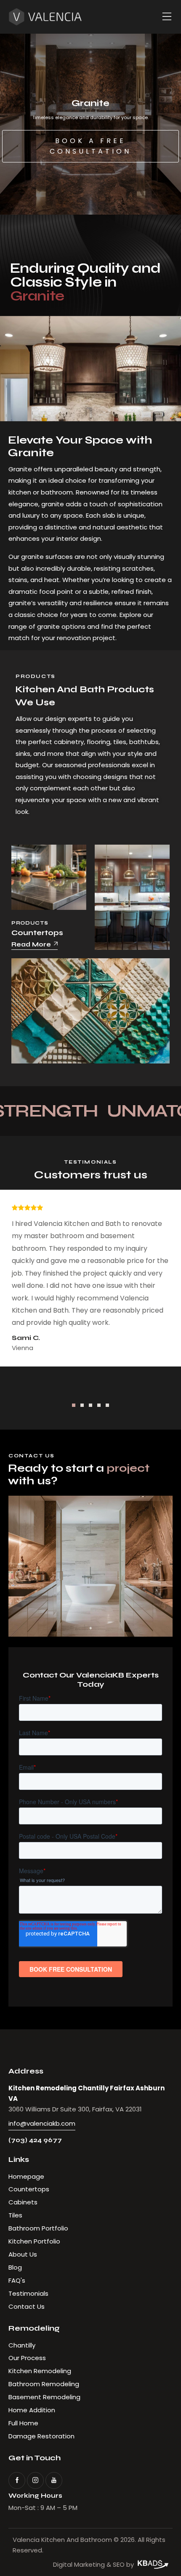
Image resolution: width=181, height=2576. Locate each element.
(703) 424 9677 (35, 2140)
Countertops (37, 933)
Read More (31, 944)
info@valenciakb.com (42, 2123)
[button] (74, 1405)
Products (30, 923)
